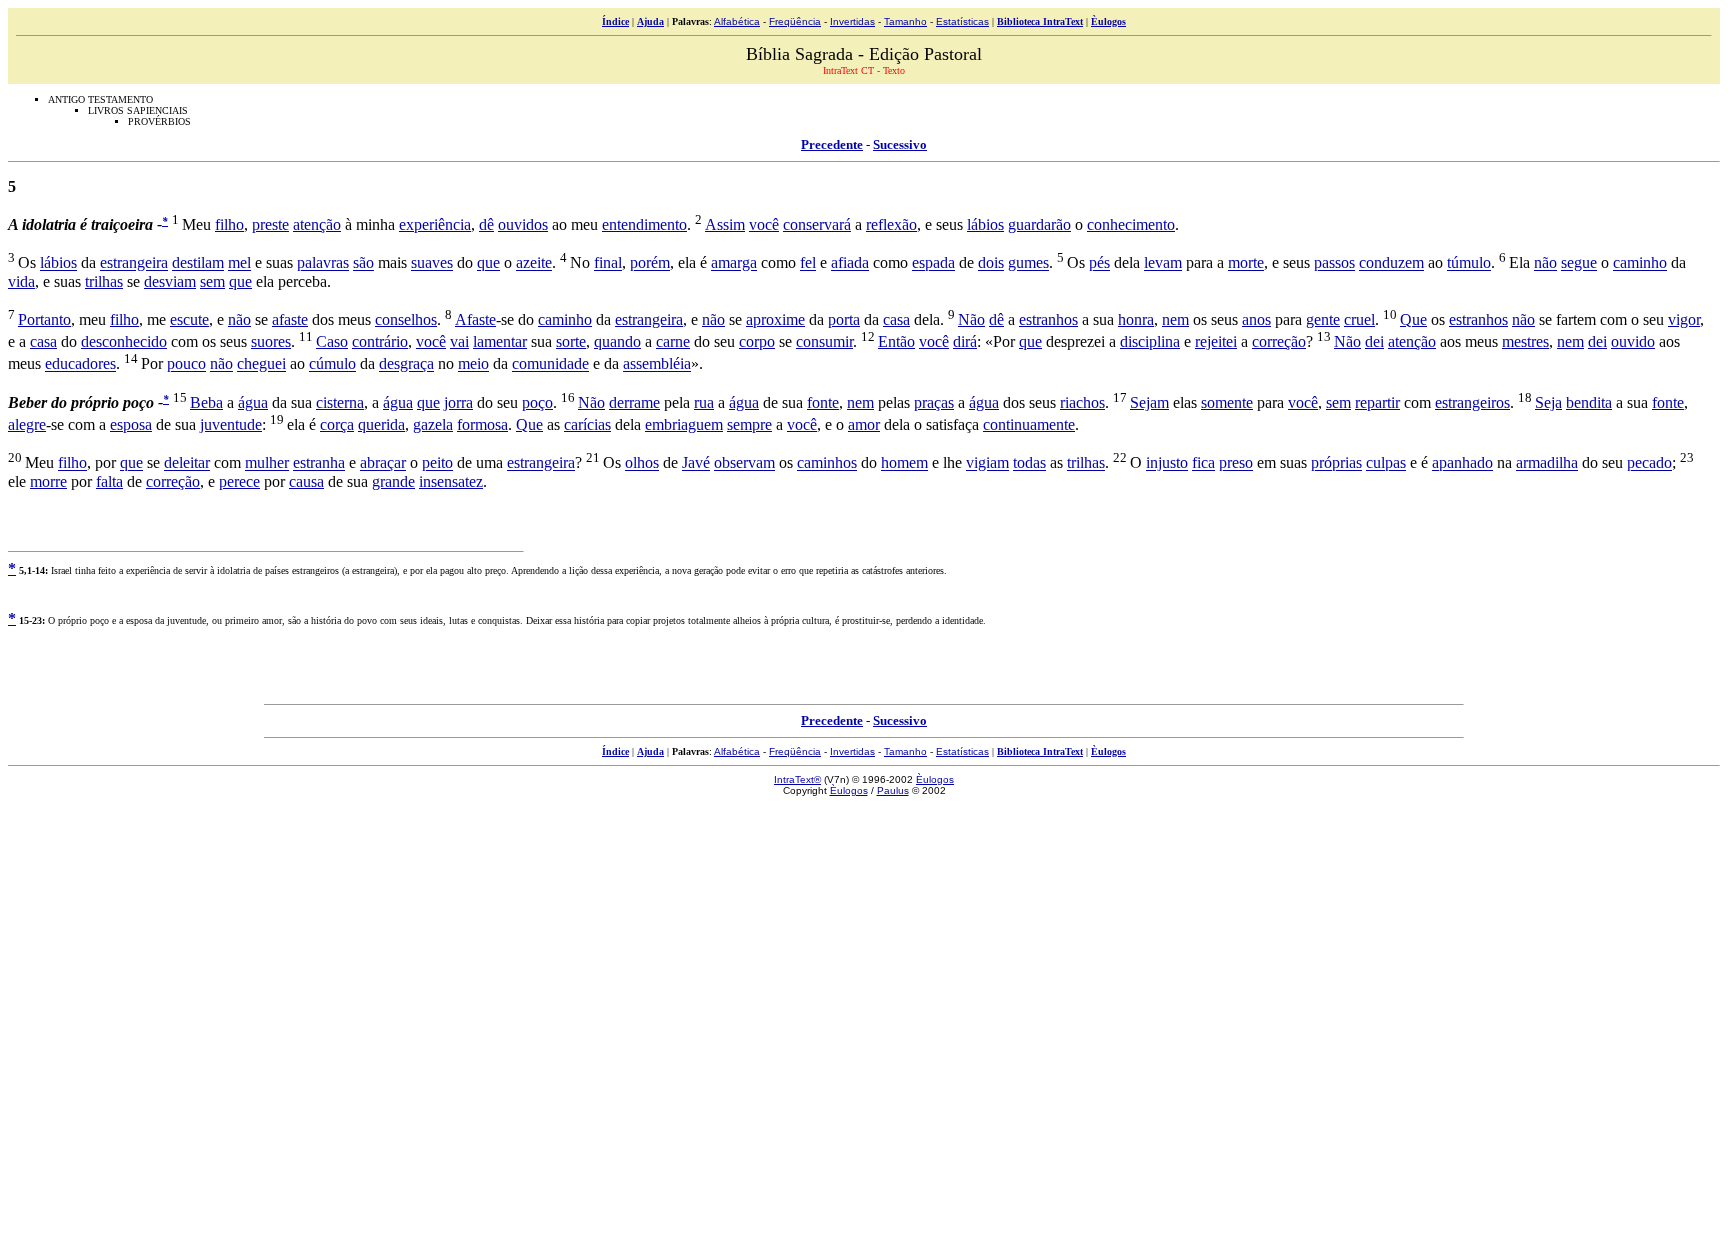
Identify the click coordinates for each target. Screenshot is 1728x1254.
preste (270, 224)
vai (459, 341)
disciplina (1150, 341)
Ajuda (650, 21)
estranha (319, 463)
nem (1175, 319)
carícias (587, 424)
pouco (186, 364)
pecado (1649, 463)
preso (1236, 463)
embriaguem (684, 424)
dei (1374, 341)
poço (537, 402)
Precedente (832, 144)
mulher (267, 463)
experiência (435, 224)
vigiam (987, 463)
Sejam (1149, 402)
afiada (850, 263)
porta (844, 319)
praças (934, 402)
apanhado (1462, 463)
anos (1256, 319)
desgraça (406, 364)
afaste (290, 319)
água (253, 402)
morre (48, 481)
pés (1099, 263)
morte (1246, 263)
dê (486, 224)
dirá (965, 341)
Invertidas (852, 21)
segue (1579, 263)
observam (744, 463)
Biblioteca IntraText (1040, 21)
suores (271, 341)
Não (971, 319)
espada (933, 263)
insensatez (451, 481)
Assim (725, 224)
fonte (823, 402)
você (764, 224)
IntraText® (797, 779)
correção (1279, 341)
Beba (206, 402)
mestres (1525, 341)
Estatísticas (962, 21)
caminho (1640, 263)
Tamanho (905, 21)
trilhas (104, 281)
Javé (696, 463)
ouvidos (523, 224)
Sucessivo (900, 144)
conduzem (1391, 263)
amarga (734, 263)
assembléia (657, 364)
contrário (380, 341)
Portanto (44, 319)
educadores (80, 364)
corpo (757, 341)
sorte (571, 341)
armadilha (1547, 463)
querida (381, 424)
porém (650, 263)
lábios (985, 224)
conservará (817, 224)
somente (1227, 402)
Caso (332, 341)
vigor (1684, 319)
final (608, 263)
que (488, 263)
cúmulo (332, 364)
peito (437, 463)
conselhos (406, 319)
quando (617, 341)
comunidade (550, 364)
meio (473, 364)
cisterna (340, 402)
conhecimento (1131, 224)
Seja (1548, 402)
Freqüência (795, 21)
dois (991, 263)
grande (393, 481)
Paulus (893, 790)
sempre (749, 424)
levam (1163, 263)
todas (1029, 463)
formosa (482, 424)
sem (212, 281)
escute (189, 319)
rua (704, 402)
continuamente (1029, 424)
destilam (198, 263)
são (363, 263)
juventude (231, 424)
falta (109, 481)
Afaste (475, 319)
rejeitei (1216, 341)
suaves (432, 263)
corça (337, 424)
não (1545, 263)
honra (1136, 319)
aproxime (775, 319)
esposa (131, 424)
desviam (170, 281)
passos (1334, 263)
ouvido (1633, 341)
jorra (458, 402)
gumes (1028, 263)
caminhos (827, 463)
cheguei (261, 364)
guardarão (1039, 224)
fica (1203, 463)
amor (864, 424)
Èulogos (1108, 21)
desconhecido (124, 341)
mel (239, 263)
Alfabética (737, 21)
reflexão (891, 224)
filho (229, 224)
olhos (642, 463)
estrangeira (134, 263)
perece (239, 481)
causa (306, 481)
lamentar (500, 341)
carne (673, 341)
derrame (634, 402)
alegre (27, 424)
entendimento (644, 224)
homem (904, 463)
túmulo (1469, 263)
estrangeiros (1472, 402)
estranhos (1048, 319)
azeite (534, 263)
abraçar (383, 463)
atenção (317, 224)
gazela (433, 424)
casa (896, 319)
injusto (1167, 463)
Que (1413, 319)
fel (808, 263)
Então (896, 341)
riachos (1082, 402)
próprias (1336, 463)
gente (1323, 319)
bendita (1589, 402)
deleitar (187, 463)
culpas (1386, 463)
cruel (1359, 319)
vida (21, 281)
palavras (323, 263)
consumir (824, 341)
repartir (1377, 402)
